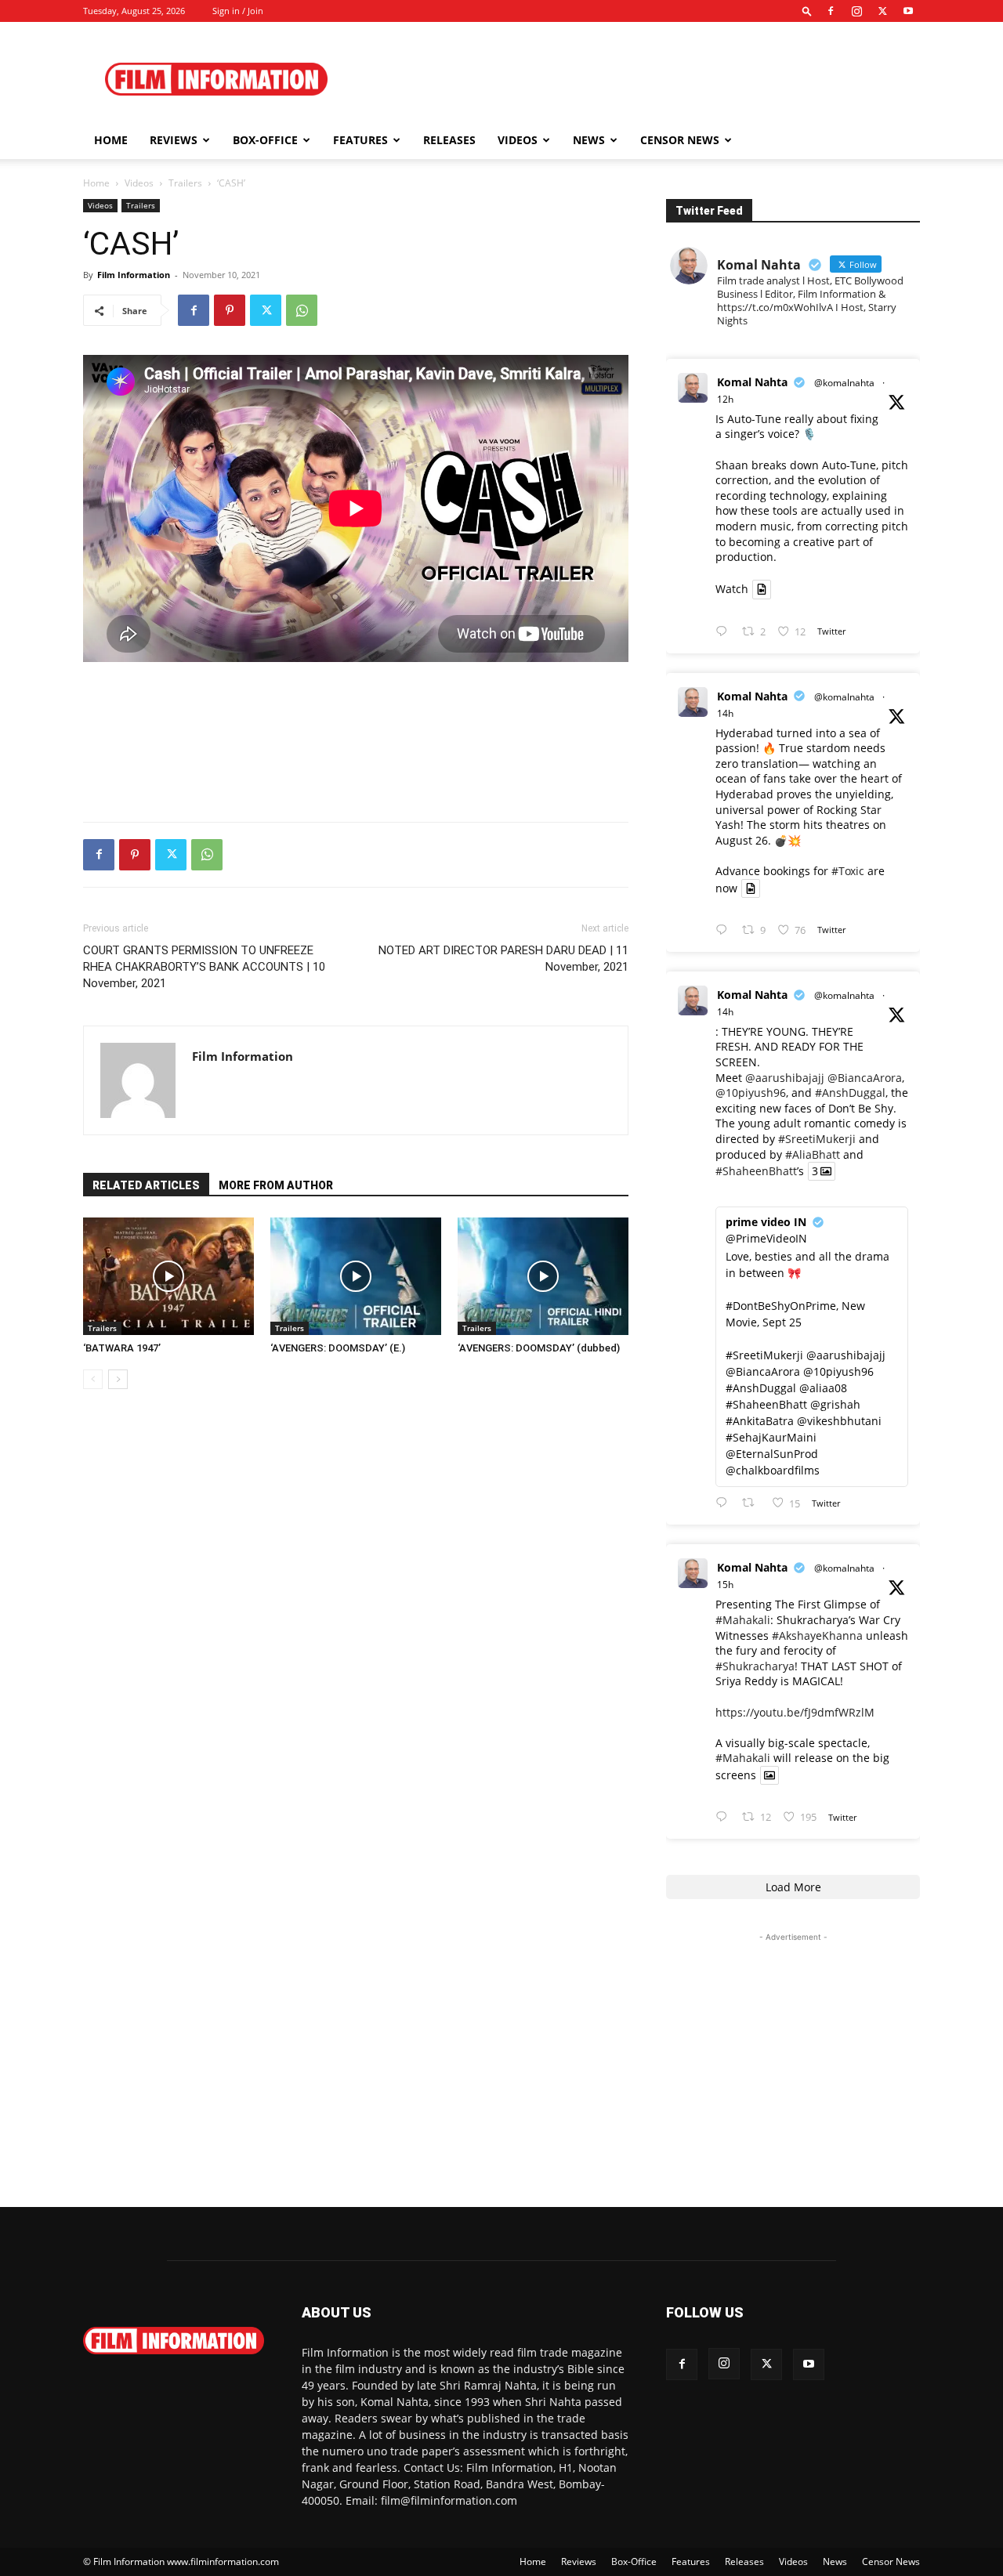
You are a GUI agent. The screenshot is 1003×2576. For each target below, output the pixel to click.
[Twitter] (882, 11)
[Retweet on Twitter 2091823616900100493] (753, 1503)
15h (725, 1585)
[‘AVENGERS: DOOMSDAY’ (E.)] (356, 1276)
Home (111, 140)
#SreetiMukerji (817, 1139)
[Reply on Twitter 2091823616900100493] (725, 1503)
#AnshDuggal (850, 1093)
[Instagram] (856, 11)
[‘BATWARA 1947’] (168, 1276)
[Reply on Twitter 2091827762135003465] (725, 930)
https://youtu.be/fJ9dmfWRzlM (795, 1712)
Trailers (185, 183)
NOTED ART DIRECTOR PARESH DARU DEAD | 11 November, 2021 (503, 959)
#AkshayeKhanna (817, 1635)
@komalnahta (844, 383)
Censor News (680, 140)
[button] (807, 11)
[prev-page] (93, 1379)
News (589, 140)
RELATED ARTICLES (146, 1185)
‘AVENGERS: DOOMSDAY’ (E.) (338, 1348)
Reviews (174, 140)
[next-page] (118, 1379)
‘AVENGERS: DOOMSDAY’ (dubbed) (539, 1348)
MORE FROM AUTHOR (276, 1185)
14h (725, 713)
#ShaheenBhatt (756, 1171)
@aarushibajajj (785, 1078)
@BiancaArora (865, 1078)
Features (360, 140)
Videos (518, 140)
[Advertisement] (635, 79)
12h (725, 399)
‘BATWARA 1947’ (122, 1348)
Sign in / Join (238, 11)
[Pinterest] (230, 310)
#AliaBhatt (813, 1154)
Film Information (134, 275)
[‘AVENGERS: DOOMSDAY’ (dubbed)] (543, 1276)
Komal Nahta (752, 382)
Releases (449, 140)
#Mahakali (743, 1620)
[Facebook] (831, 11)
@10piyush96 (751, 1093)
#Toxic (848, 871)
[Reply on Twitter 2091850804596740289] (725, 632)
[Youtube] (908, 11)
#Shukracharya (755, 1666)
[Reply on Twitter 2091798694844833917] (725, 1817)
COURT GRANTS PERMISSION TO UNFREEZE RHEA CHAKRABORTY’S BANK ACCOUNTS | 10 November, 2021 (204, 967)
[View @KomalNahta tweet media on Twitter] (762, 589)
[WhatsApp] (302, 310)
